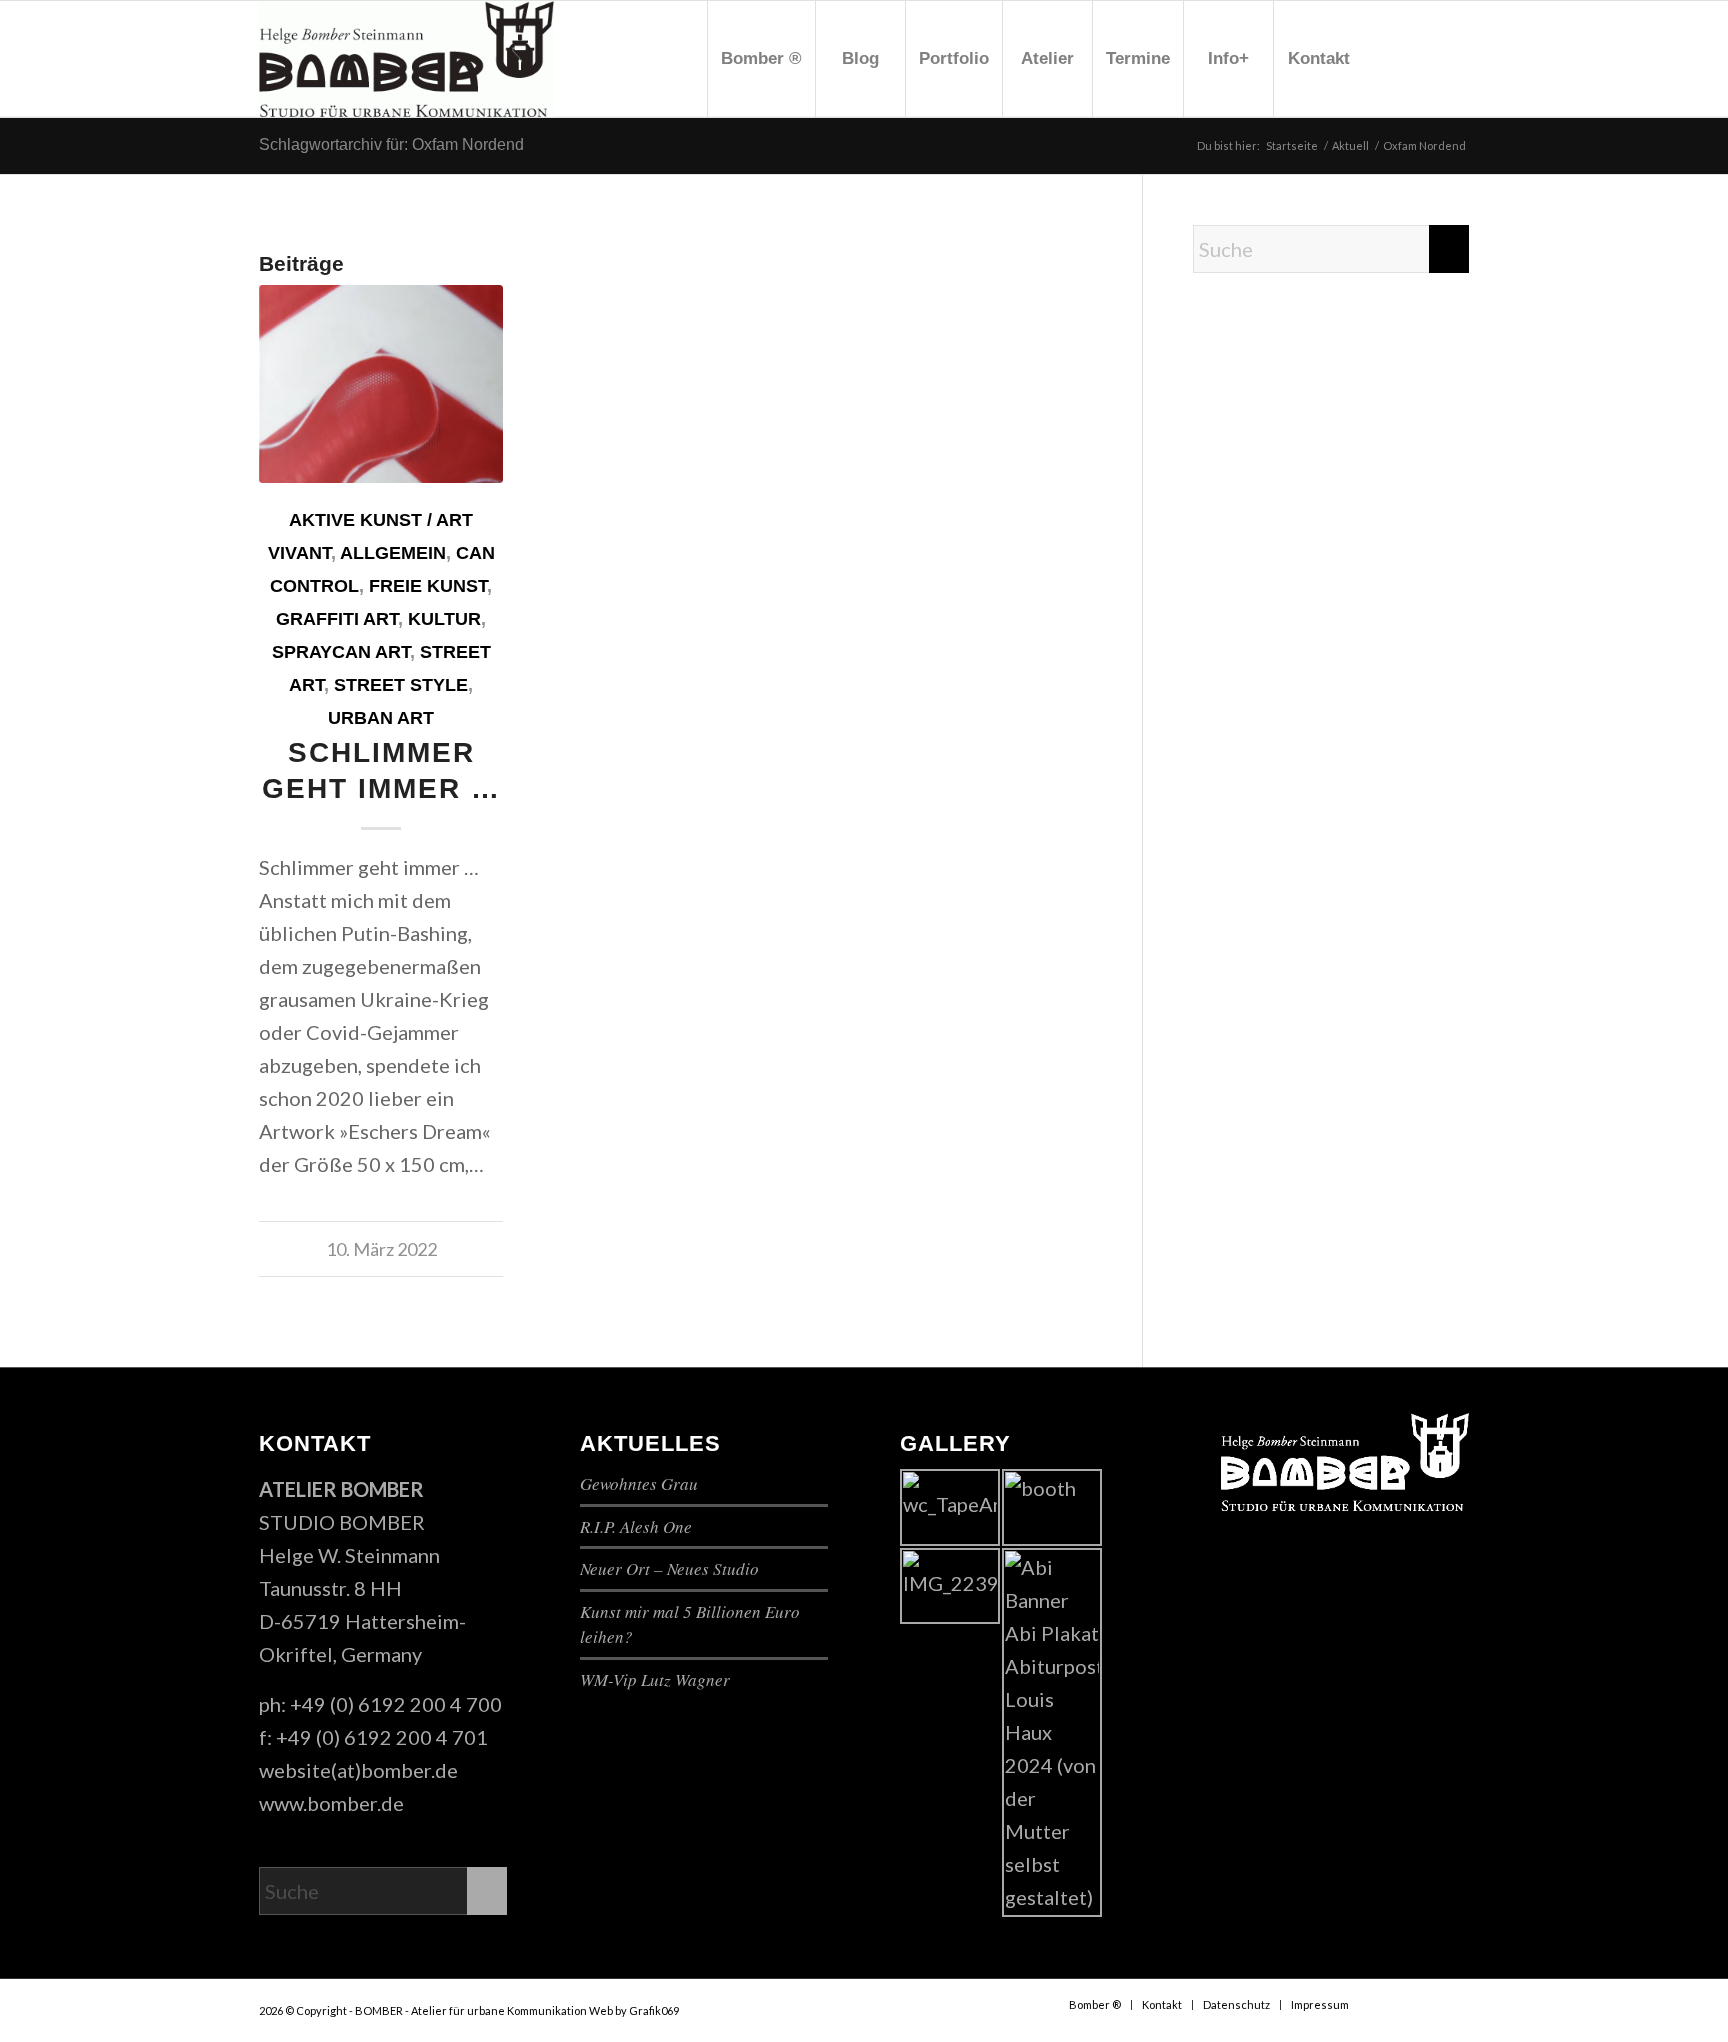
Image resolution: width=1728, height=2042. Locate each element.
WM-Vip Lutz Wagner (655, 1679)
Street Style (401, 685)
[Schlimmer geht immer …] (381, 384)
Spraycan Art (341, 652)
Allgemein (393, 553)
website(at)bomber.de (358, 1770)
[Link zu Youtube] (1424, 58)
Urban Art (381, 718)
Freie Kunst (428, 586)
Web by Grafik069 (634, 2010)
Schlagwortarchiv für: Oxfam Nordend (391, 144)
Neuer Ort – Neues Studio (669, 1568)
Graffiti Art (337, 619)
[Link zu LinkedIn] (1454, 58)
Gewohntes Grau (639, 1483)
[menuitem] (761, 59)
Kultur (444, 619)
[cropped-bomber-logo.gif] (406, 59)
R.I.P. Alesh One (636, 1526)
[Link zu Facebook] (1394, 58)
